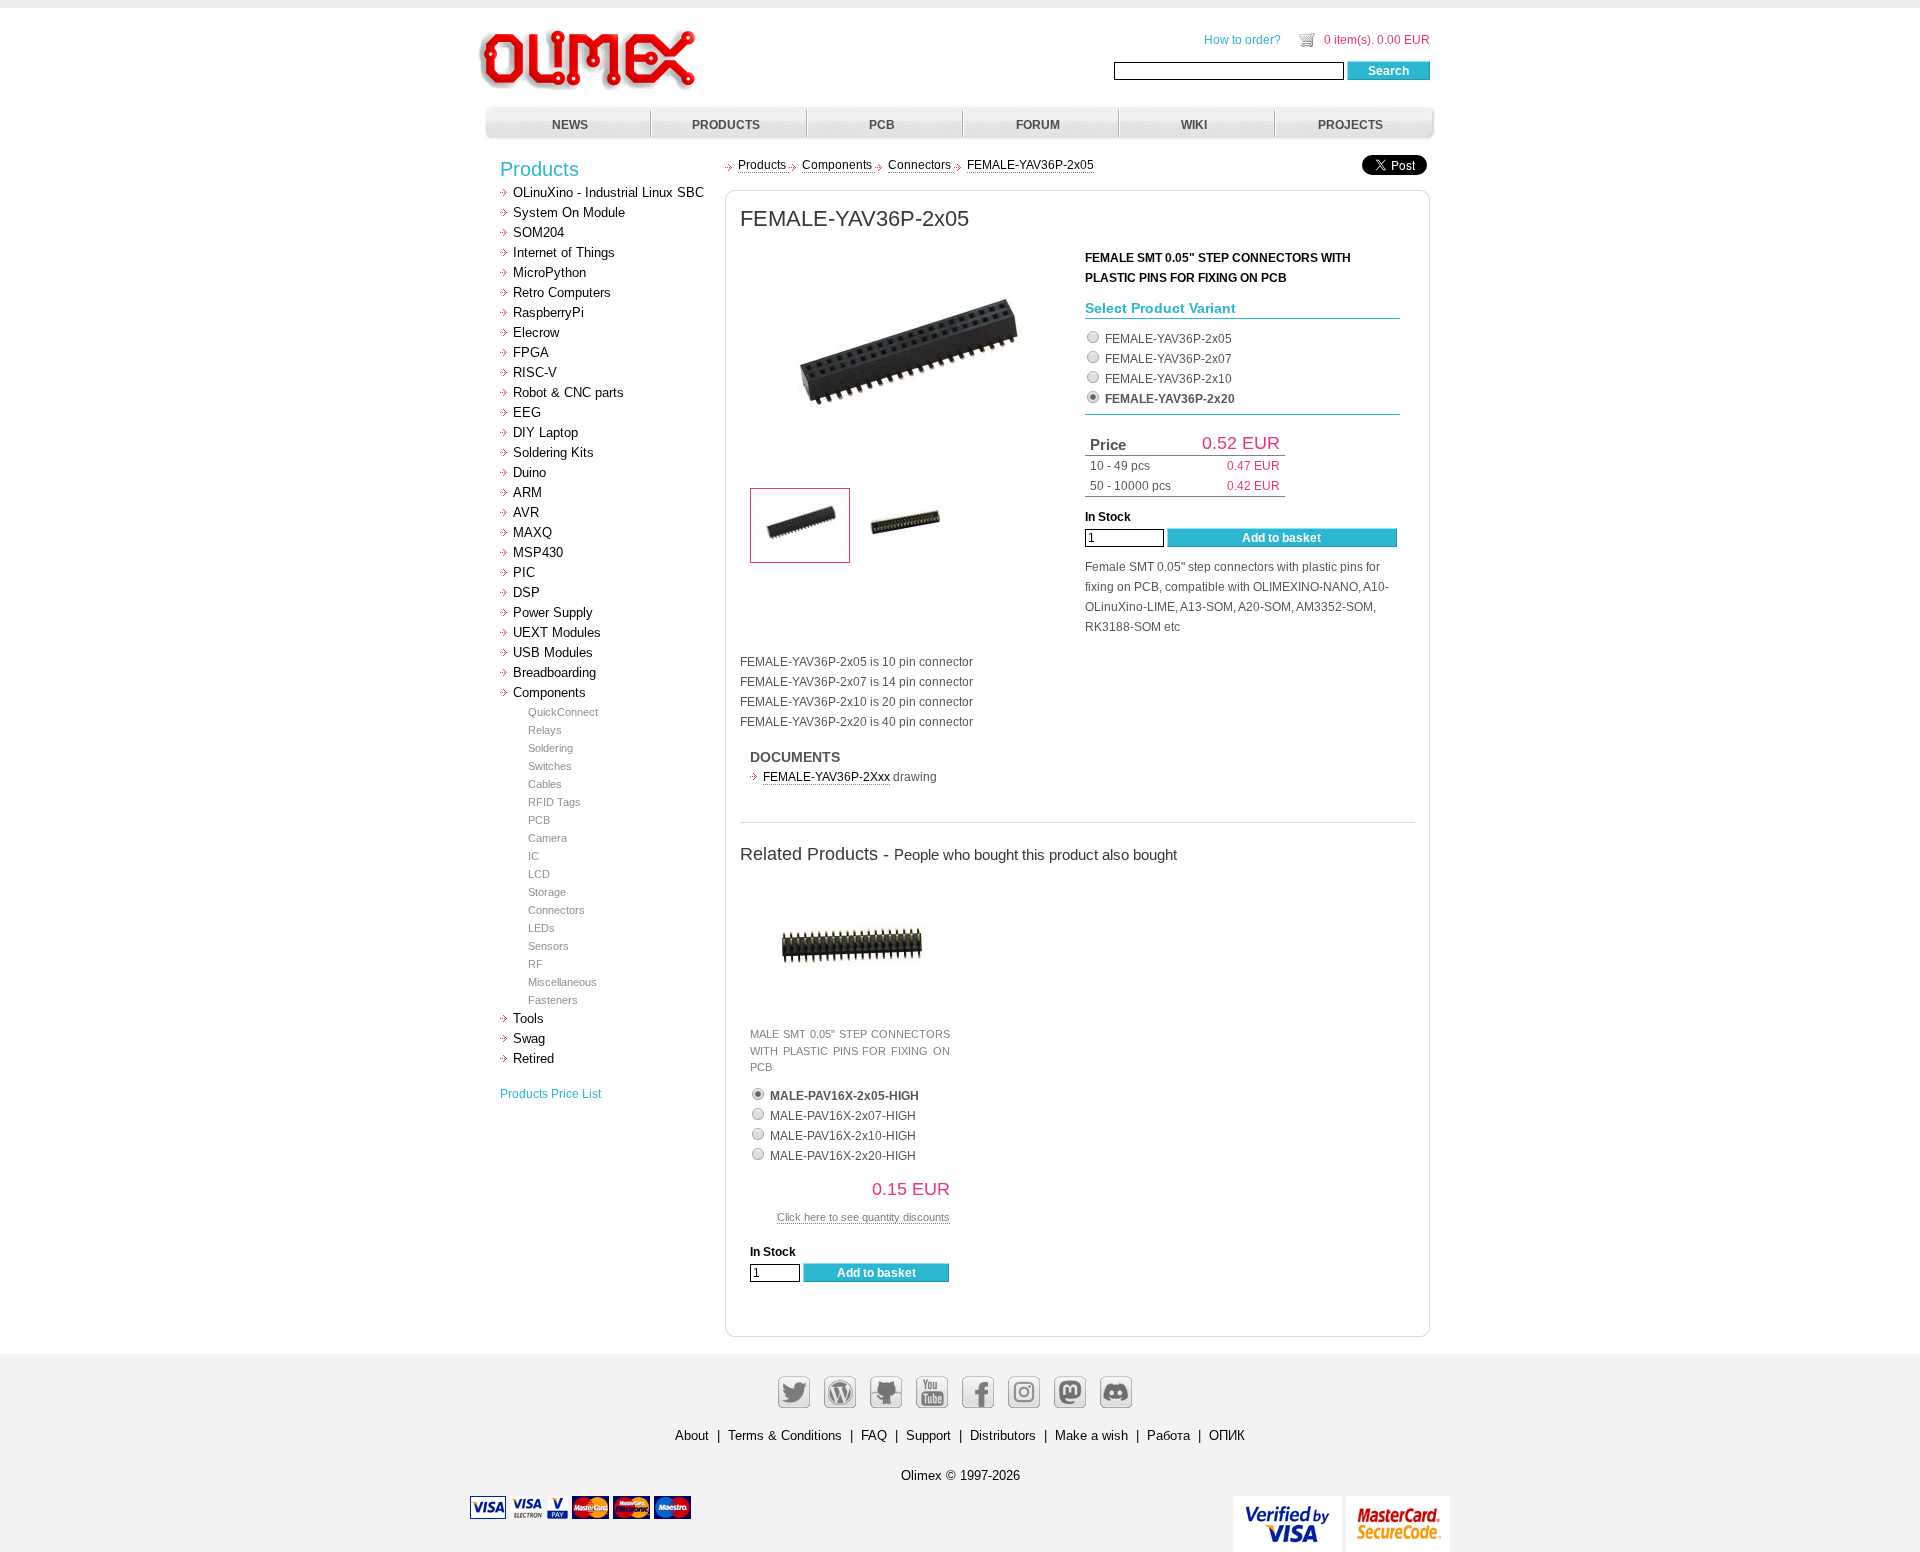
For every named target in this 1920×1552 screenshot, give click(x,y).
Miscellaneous (562, 982)
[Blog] (840, 1392)
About (692, 1435)
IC (533, 856)
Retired (533, 1058)
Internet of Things (564, 252)
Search (1388, 71)
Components (549, 692)
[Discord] (1116, 1392)
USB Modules (553, 652)
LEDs (541, 928)
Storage (547, 892)
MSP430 (538, 552)
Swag (529, 1038)
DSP (526, 592)
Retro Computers (562, 292)
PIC (524, 572)
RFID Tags (554, 802)
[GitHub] (886, 1392)
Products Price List (550, 1094)
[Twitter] (794, 1392)
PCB (882, 125)
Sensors (548, 946)
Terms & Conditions (785, 1435)
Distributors (1003, 1435)
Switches (550, 766)
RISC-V (535, 372)
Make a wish (1091, 1435)
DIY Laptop (545, 432)
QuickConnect (563, 712)
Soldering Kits (553, 452)
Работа (1168, 1435)
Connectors (556, 910)
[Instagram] (1024, 1392)
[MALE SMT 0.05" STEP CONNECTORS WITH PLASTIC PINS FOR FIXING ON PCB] (850, 886)
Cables (545, 784)
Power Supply (553, 612)
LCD (539, 874)
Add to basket (1281, 538)
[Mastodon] (1070, 1392)
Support (928, 1435)
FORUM (1038, 125)
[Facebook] (978, 1392)
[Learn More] (1398, 1515)
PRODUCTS (726, 125)
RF (535, 964)
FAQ (874, 1435)
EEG (527, 412)
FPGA (531, 352)
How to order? (1242, 40)
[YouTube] (932, 1392)
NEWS (570, 125)
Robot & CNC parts (568, 392)
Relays (545, 730)
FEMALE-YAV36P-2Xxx (826, 777)
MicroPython (549, 272)
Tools (528, 1018)
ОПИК (1227, 1435)
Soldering (550, 748)
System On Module (569, 212)
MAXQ (532, 532)
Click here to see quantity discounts (863, 1217)
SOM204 (538, 232)
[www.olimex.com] (590, 35)
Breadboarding (554, 672)
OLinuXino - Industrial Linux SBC (608, 192)
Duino (529, 472)
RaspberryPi (548, 312)
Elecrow (536, 332)
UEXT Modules (557, 632)
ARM (527, 492)
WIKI (1194, 125)
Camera (547, 838)
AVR (526, 512)
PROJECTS (1350, 125)
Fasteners (553, 1000)
